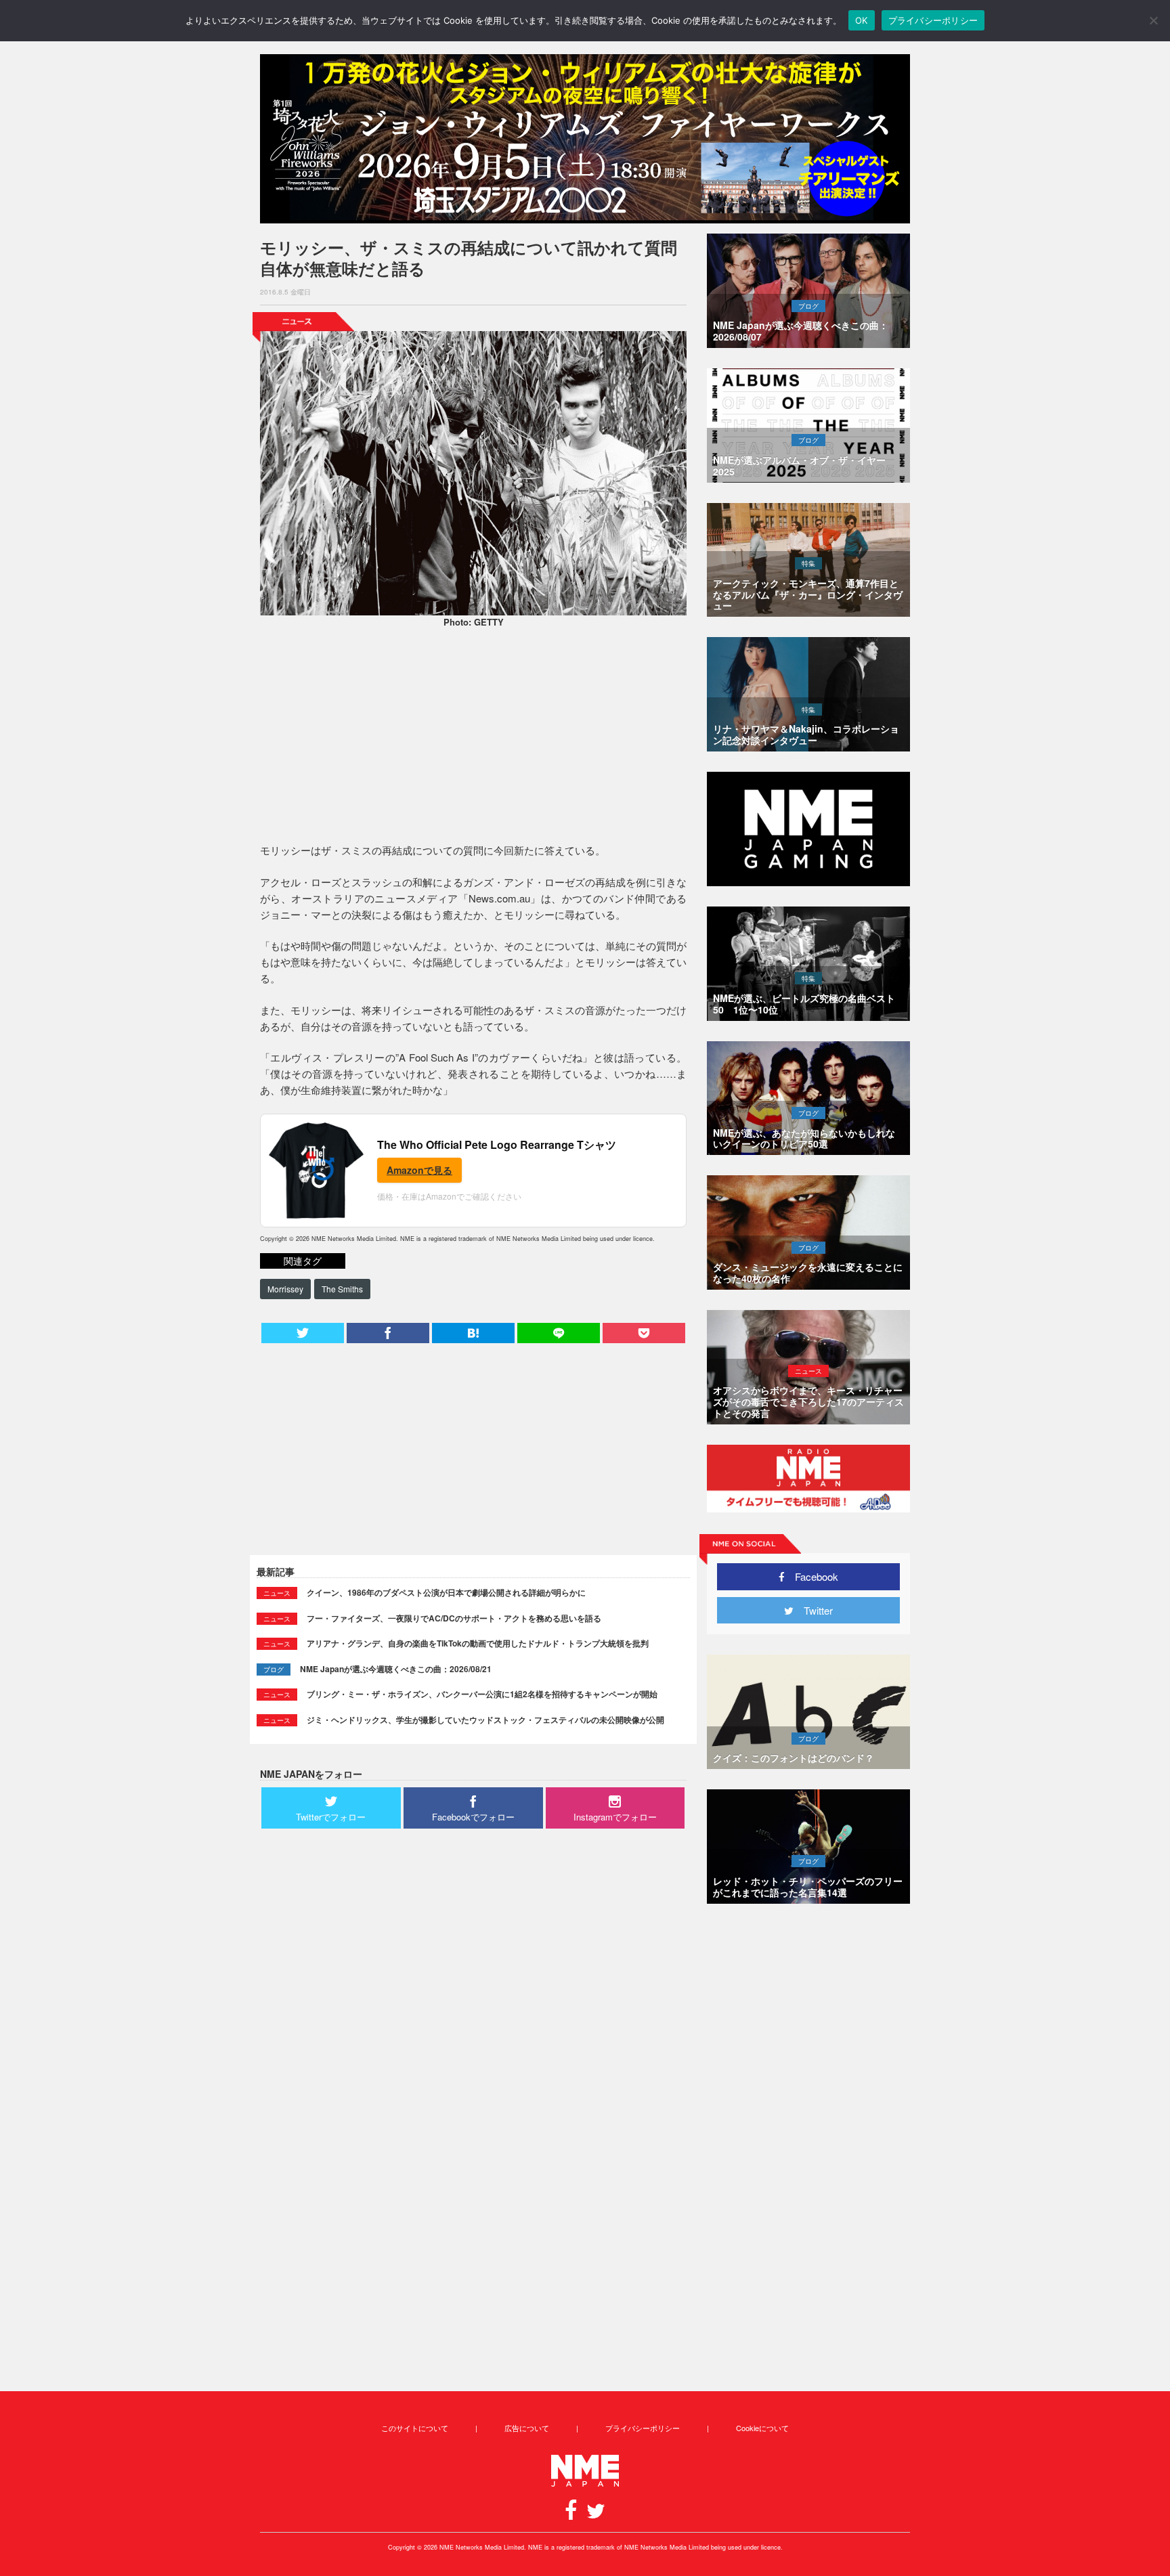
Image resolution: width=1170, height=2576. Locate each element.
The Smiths (342, 1289)
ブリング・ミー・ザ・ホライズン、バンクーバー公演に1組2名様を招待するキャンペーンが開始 (482, 1694)
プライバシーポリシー (643, 2428)
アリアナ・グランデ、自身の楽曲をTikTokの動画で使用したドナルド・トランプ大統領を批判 (478, 1643)
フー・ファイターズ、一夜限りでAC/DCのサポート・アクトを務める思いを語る (454, 1618)
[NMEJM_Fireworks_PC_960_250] (585, 139)
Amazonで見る (419, 1170)
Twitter (813, 1610)
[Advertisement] (473, 737)
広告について (527, 2428)
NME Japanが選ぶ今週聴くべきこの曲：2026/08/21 (396, 1669)
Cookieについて (762, 2428)
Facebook (811, 1576)
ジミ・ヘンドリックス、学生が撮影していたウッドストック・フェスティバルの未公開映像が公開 (485, 1720)
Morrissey (285, 1289)
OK (862, 20)
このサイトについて (415, 2428)
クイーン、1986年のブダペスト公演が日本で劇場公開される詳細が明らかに (446, 1592)
